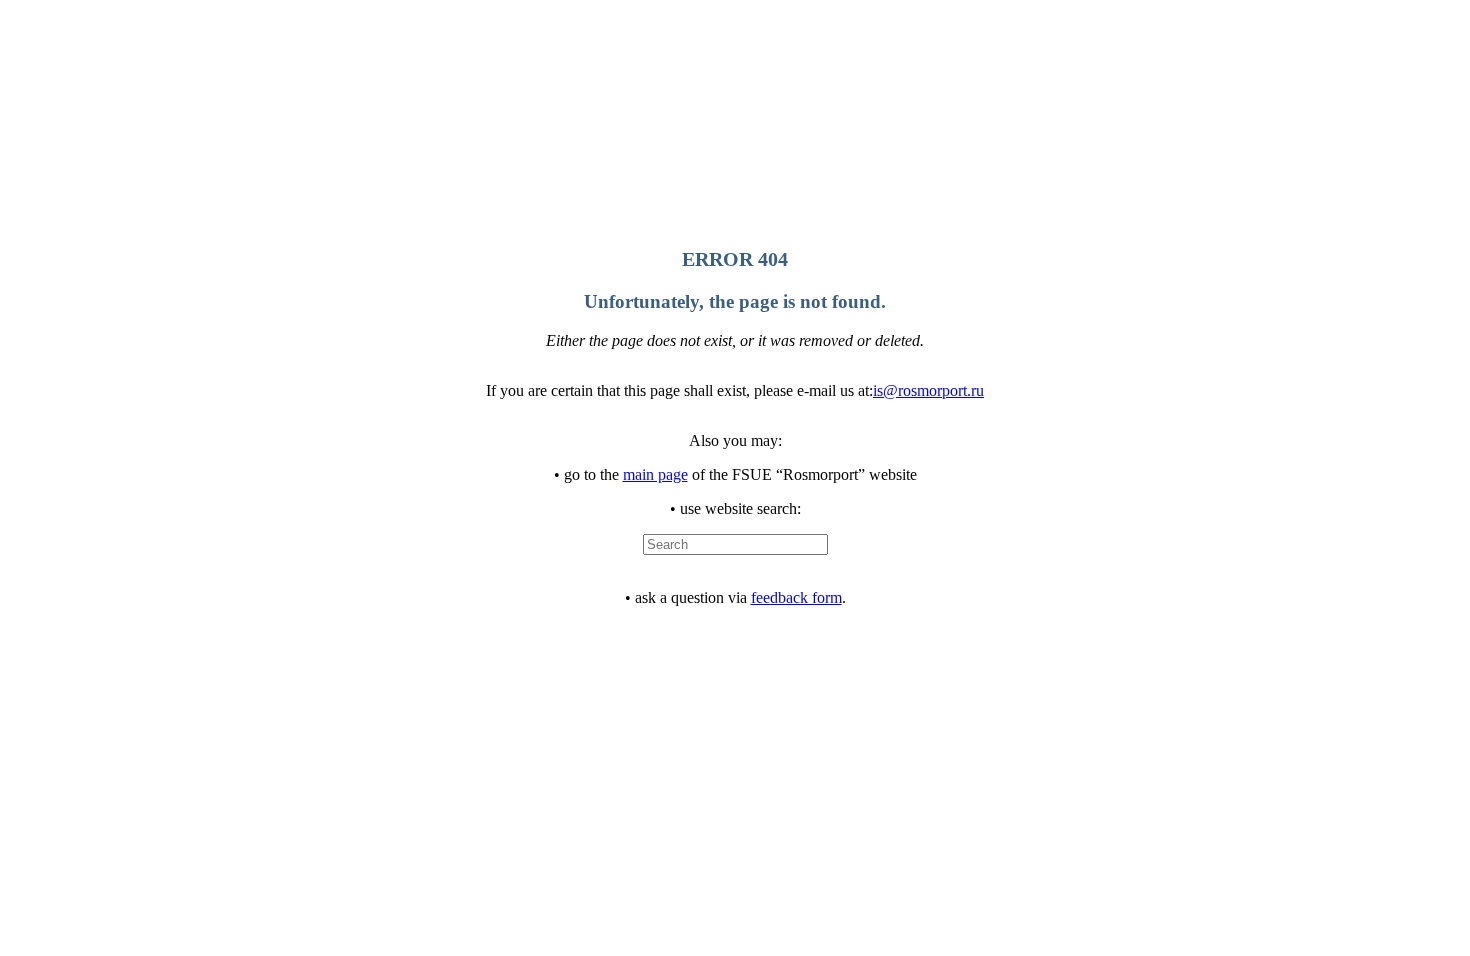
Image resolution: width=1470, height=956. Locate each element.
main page (655, 474)
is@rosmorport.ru (928, 390)
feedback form (796, 597)
